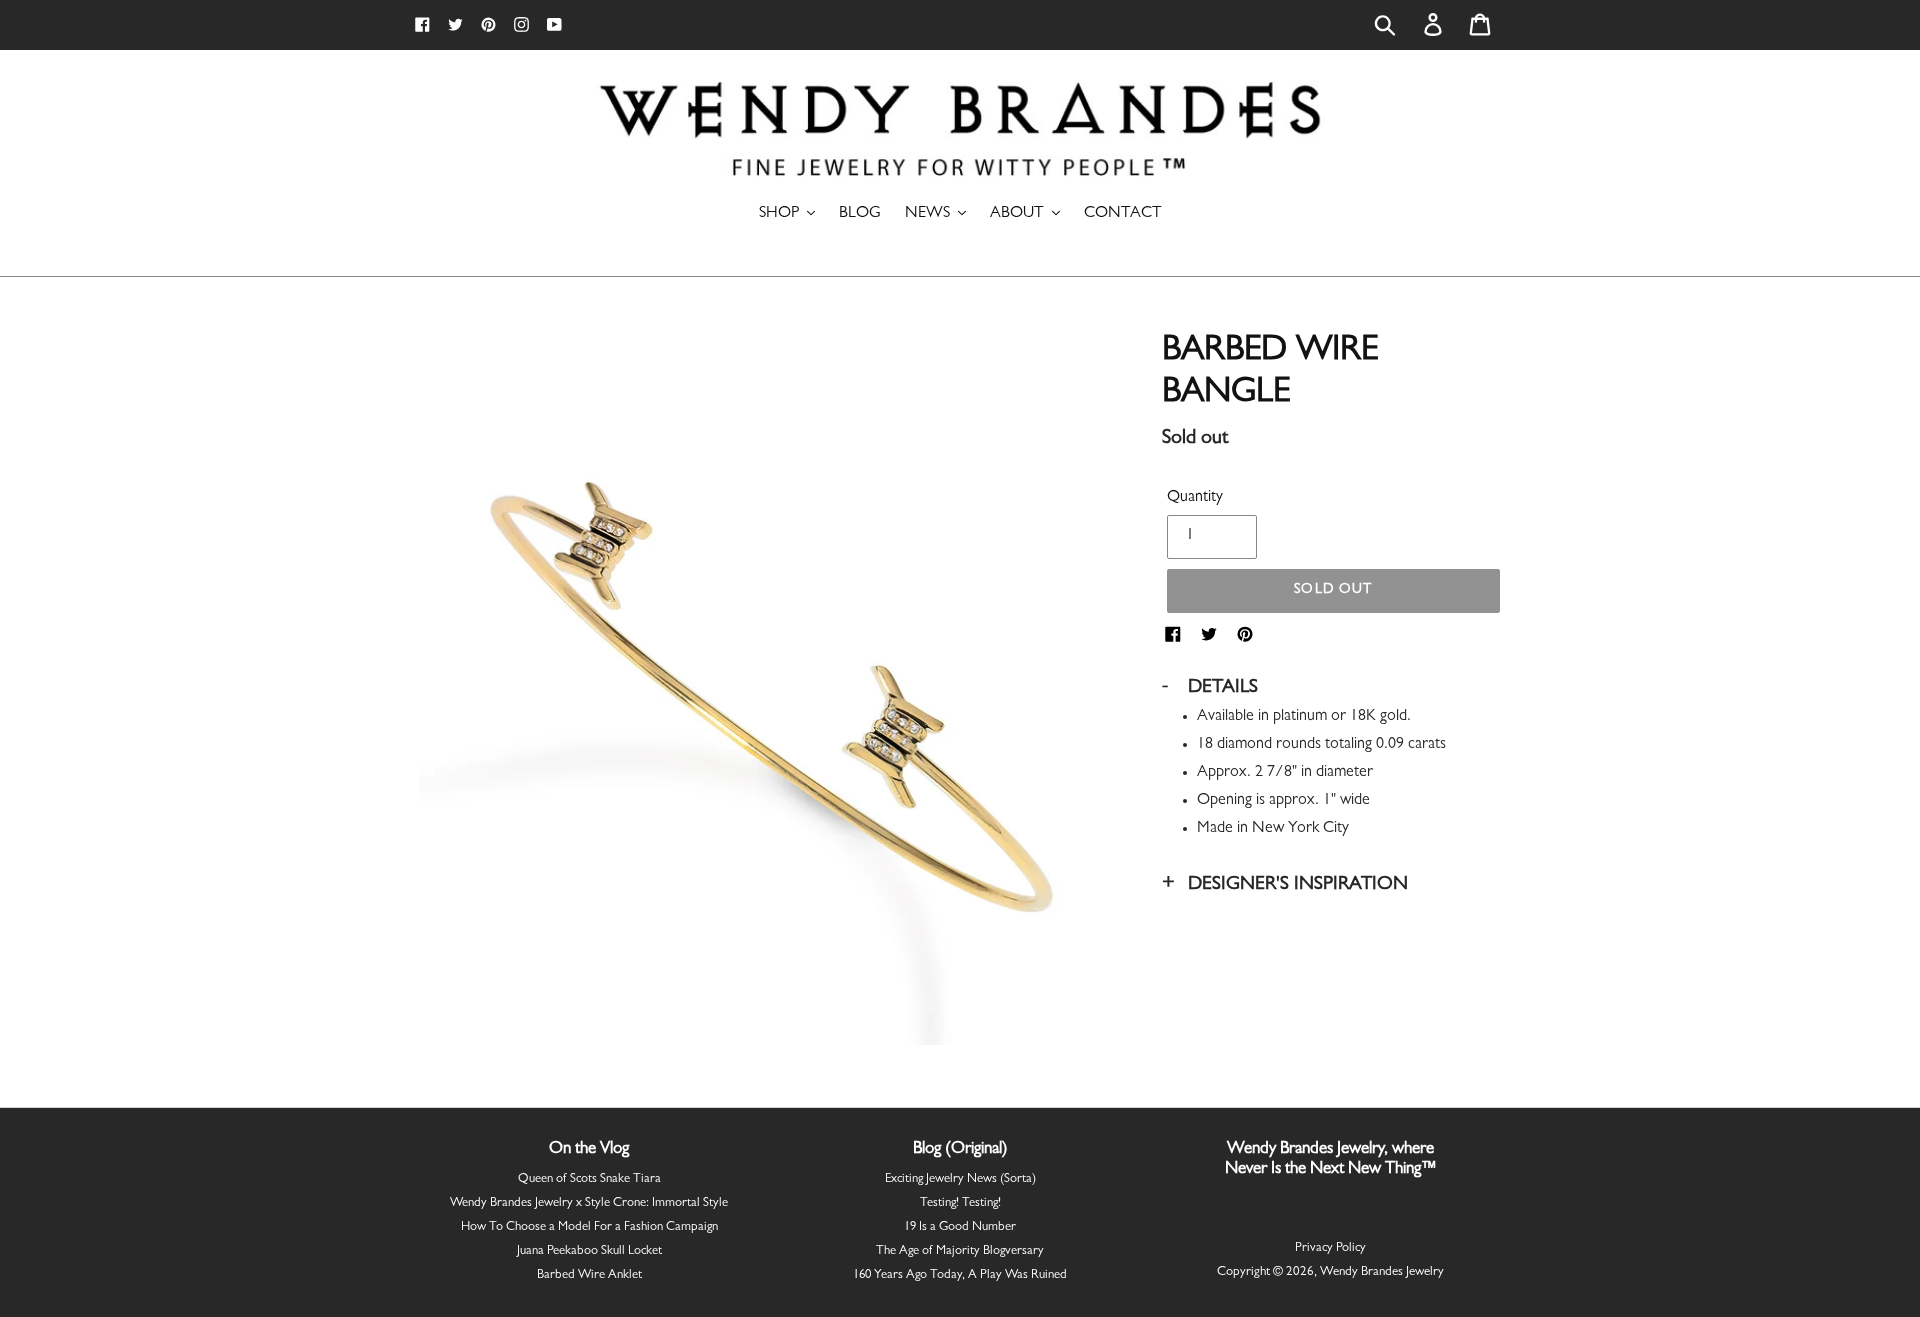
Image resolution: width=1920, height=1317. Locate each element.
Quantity (1195, 498)
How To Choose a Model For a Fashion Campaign (589, 1227)
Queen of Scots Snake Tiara (589, 1179)
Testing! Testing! (960, 1203)
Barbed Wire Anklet (589, 1275)
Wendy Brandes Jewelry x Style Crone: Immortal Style (589, 1203)
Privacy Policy (1330, 1248)
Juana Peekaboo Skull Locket (589, 1251)
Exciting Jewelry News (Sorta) (960, 1179)
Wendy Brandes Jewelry (1382, 1272)
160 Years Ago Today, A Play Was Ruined (960, 1275)
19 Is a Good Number (960, 1227)
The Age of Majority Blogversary (960, 1251)
